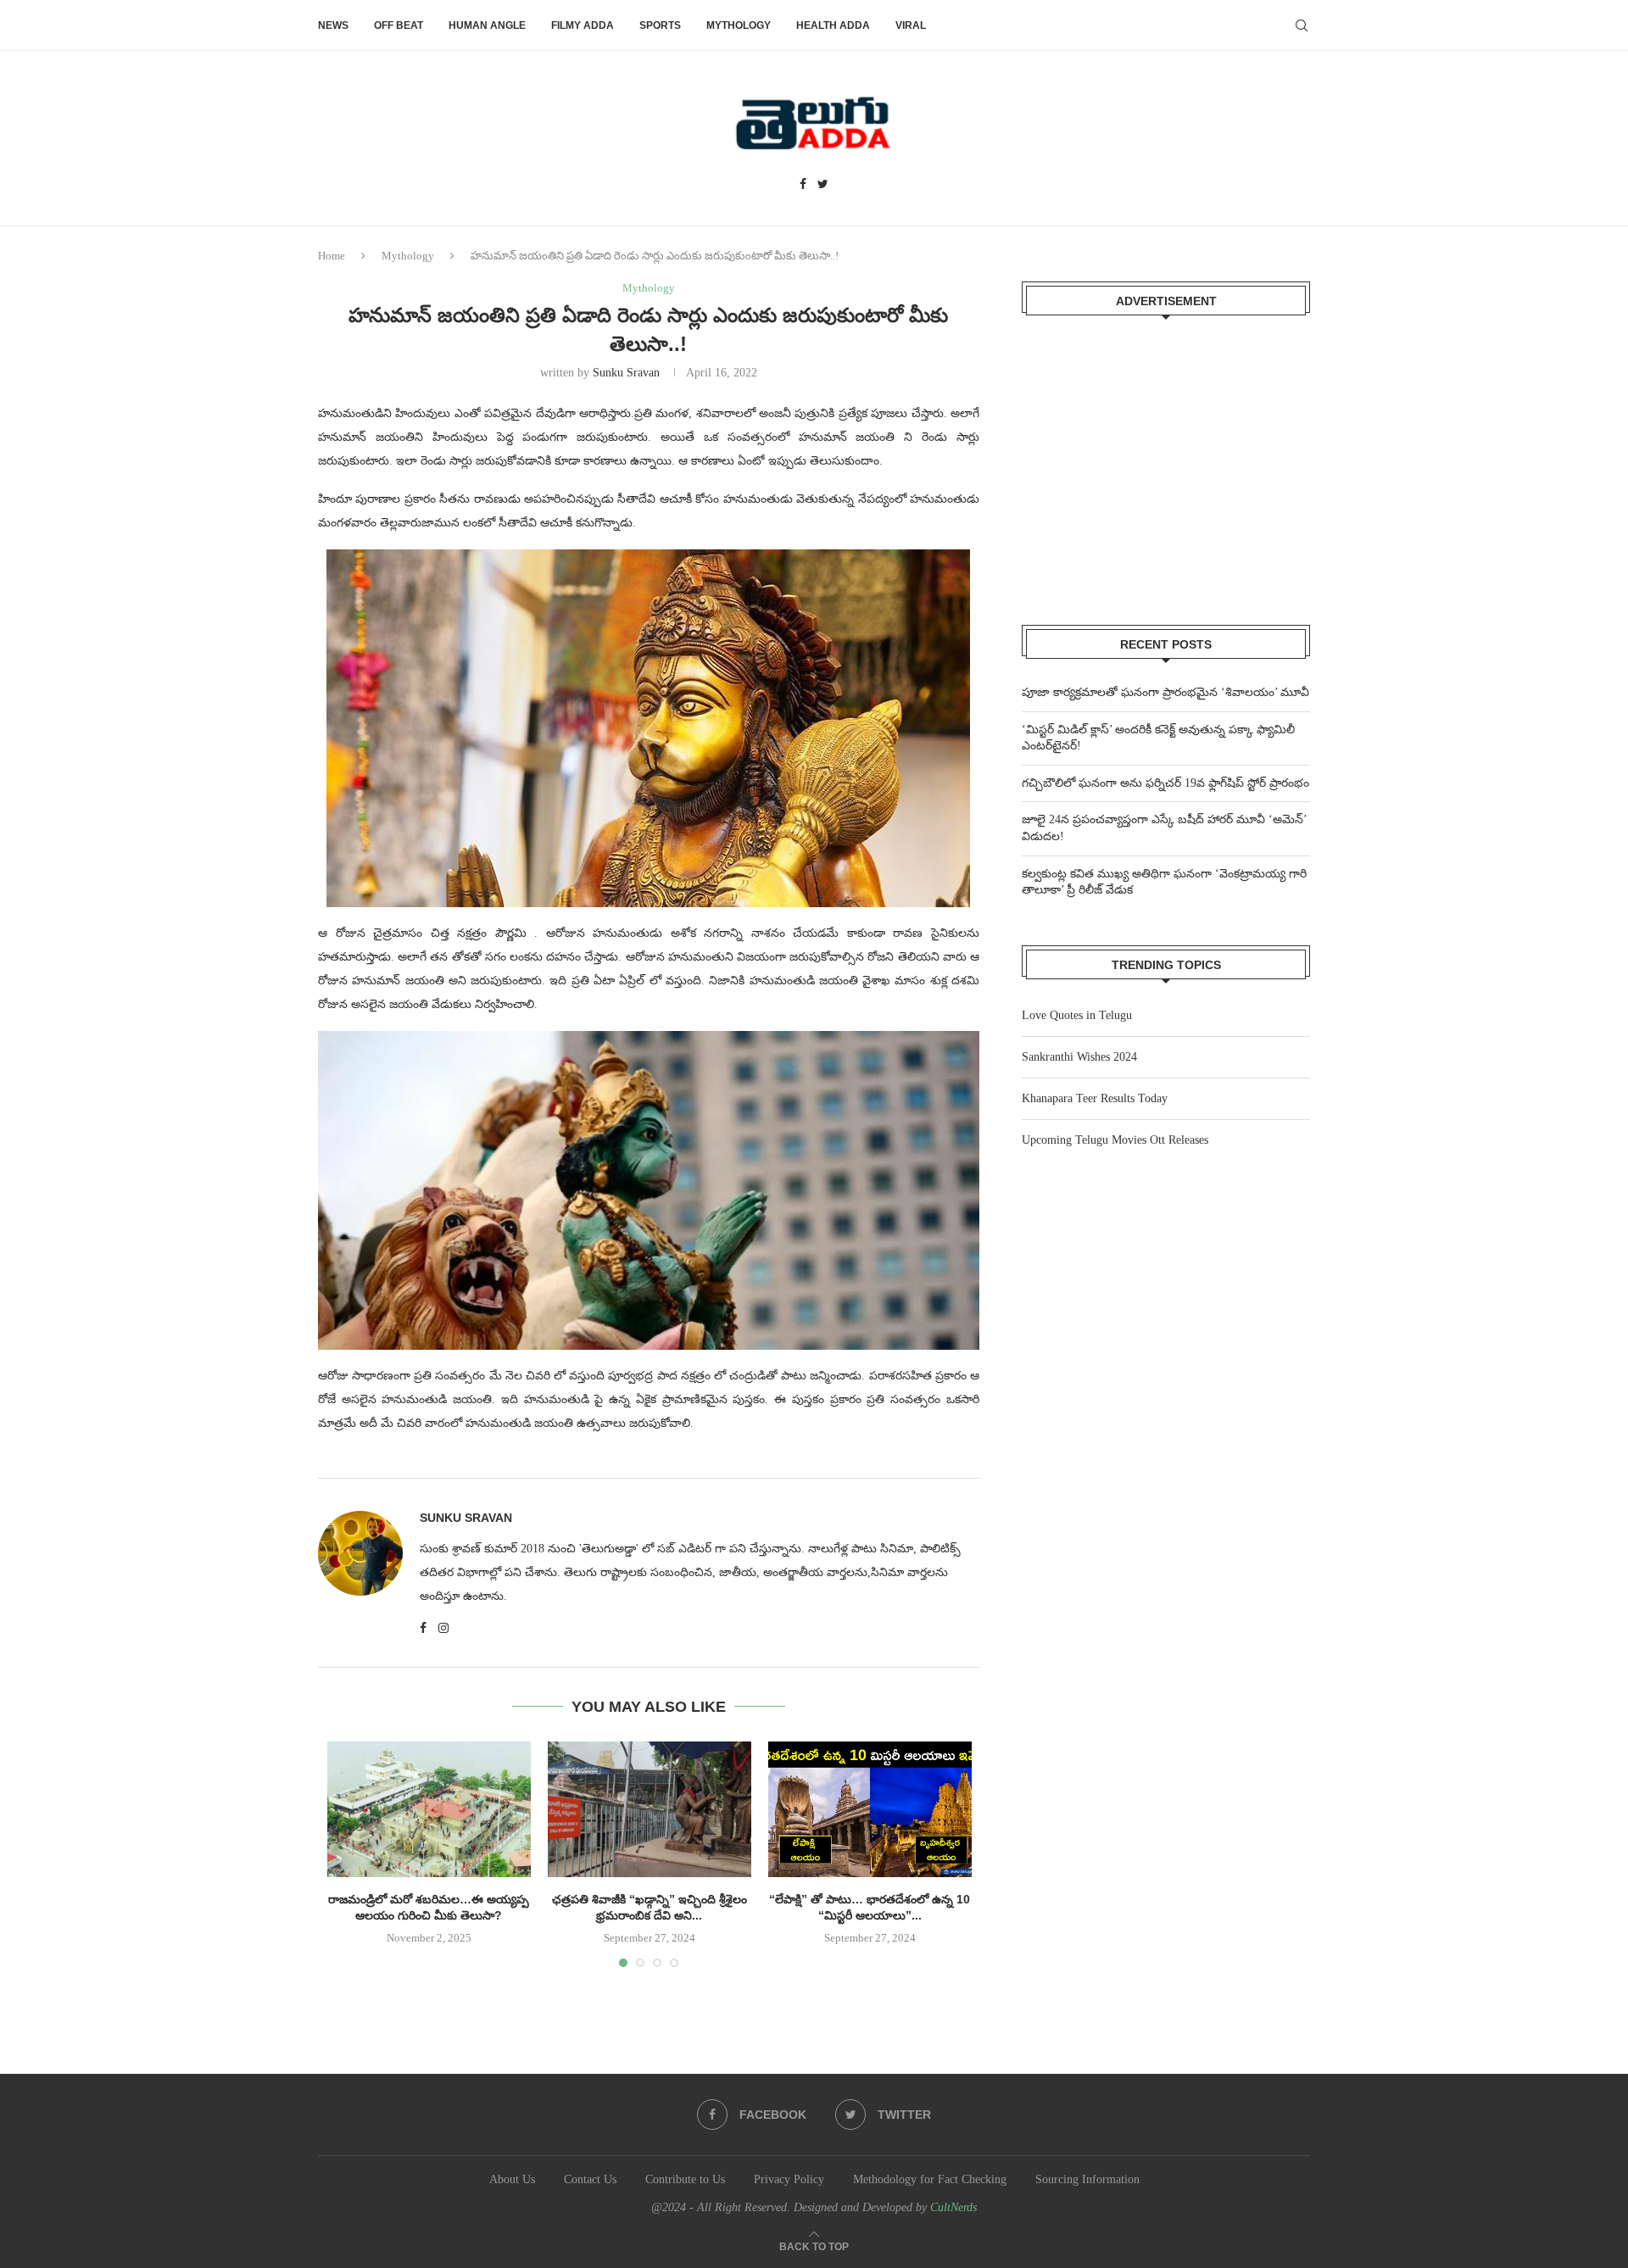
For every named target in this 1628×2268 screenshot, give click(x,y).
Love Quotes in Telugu (1077, 1015)
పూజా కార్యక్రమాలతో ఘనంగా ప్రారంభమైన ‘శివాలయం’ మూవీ (1165, 692)
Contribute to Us (685, 2179)
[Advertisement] (1166, 460)
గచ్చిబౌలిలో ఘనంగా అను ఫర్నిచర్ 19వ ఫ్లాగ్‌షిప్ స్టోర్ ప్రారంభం (1165, 783)
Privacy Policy (789, 2179)
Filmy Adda (583, 25)
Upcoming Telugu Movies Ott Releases (1115, 1140)
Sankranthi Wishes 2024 (1079, 1057)
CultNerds (953, 2207)
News (333, 25)
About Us (512, 2179)
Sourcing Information (1087, 2179)
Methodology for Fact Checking (930, 2179)
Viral (911, 25)
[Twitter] (823, 185)
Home (332, 256)
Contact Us (590, 2179)
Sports (660, 25)
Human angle (487, 25)
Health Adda (833, 25)
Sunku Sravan (626, 373)
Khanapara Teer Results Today (1095, 1098)
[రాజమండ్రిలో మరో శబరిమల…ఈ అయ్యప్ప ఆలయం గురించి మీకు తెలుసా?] (429, 1809)
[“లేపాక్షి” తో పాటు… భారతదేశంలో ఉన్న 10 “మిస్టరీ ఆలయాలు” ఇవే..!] (870, 1809)
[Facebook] (803, 185)
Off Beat (399, 25)
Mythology (739, 25)
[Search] (1302, 25)
